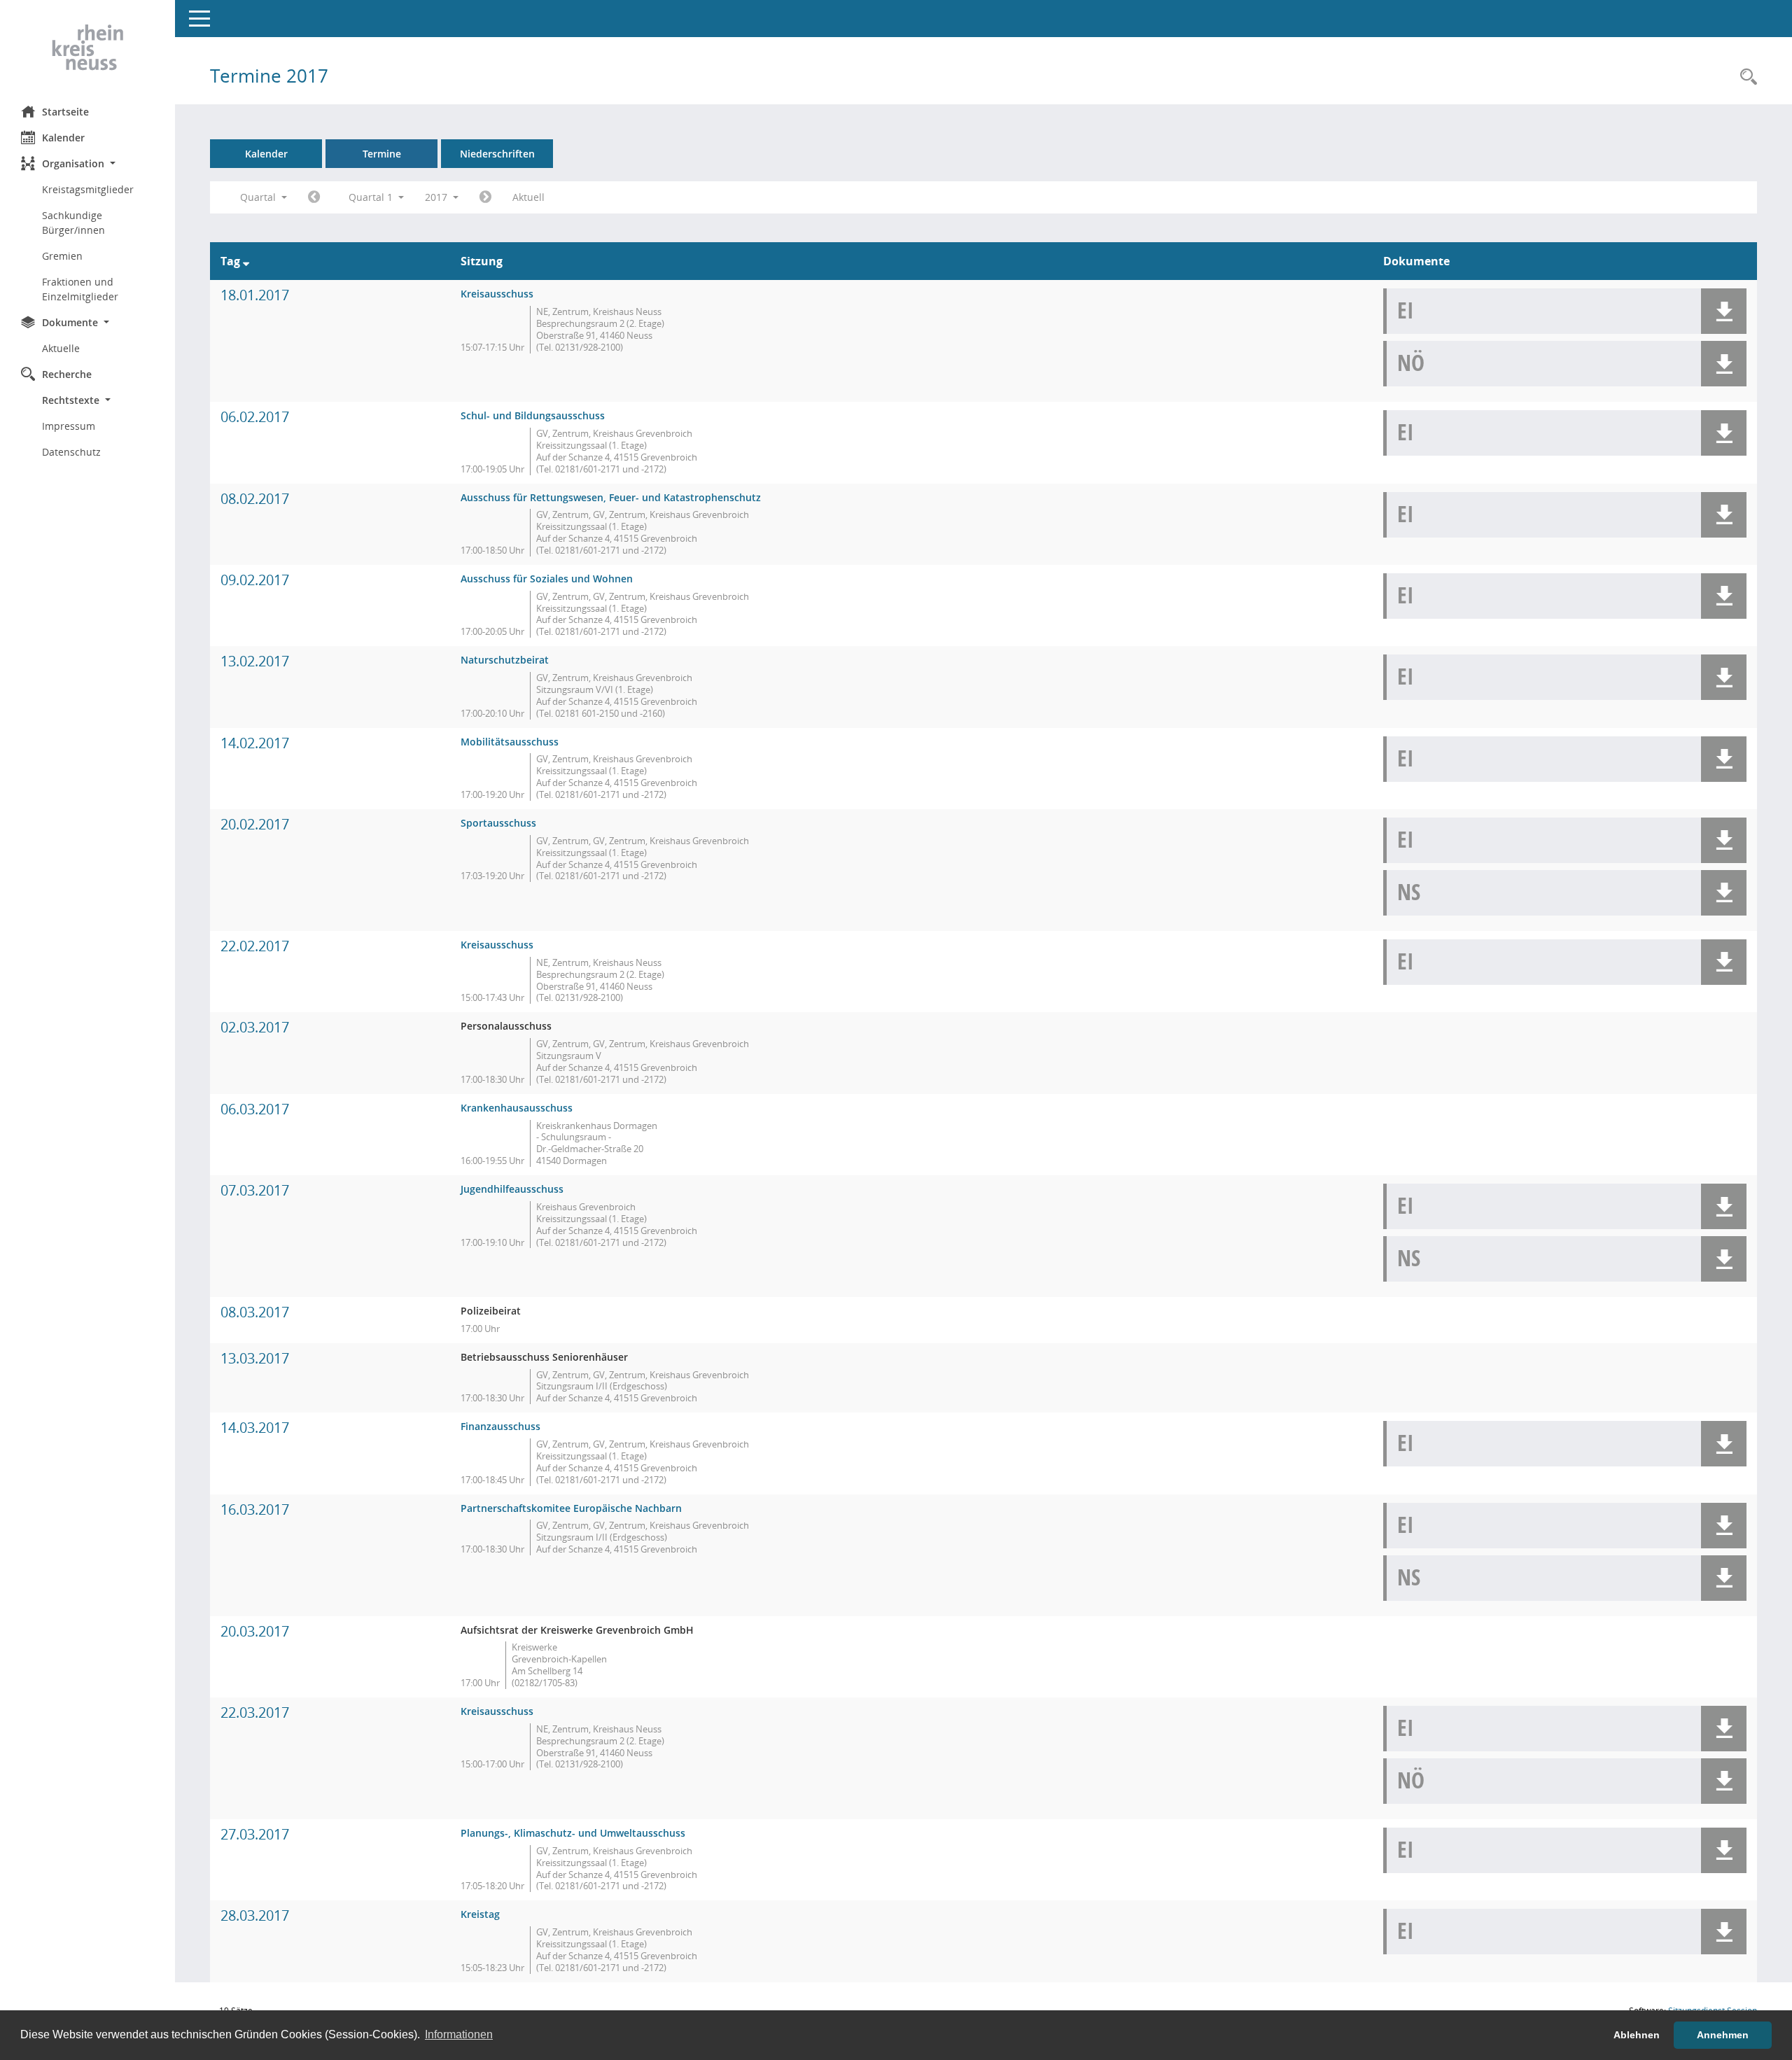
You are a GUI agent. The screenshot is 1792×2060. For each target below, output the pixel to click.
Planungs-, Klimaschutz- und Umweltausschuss (573, 1833)
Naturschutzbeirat (505, 660)
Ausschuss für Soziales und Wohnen (547, 579)
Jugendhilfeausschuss (512, 1189)
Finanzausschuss (500, 1426)
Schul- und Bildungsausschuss (533, 415)
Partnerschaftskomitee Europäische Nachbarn (571, 1508)
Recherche (67, 374)
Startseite (65, 112)
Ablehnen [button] (1637, 2035)
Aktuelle (61, 348)
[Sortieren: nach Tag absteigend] (246, 261)
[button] (87, 163)
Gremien (62, 256)
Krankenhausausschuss (517, 1108)
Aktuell (528, 197)
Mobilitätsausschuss (510, 742)
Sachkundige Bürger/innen (73, 223)
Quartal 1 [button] (372, 197)
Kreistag (480, 1914)
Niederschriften (497, 154)
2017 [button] (437, 197)
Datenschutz (71, 452)
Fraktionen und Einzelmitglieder (80, 289)
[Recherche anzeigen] (1745, 77)
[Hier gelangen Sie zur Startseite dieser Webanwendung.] (87, 48)
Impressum (69, 426)
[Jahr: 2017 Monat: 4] (485, 197)
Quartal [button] (259, 197)
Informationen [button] (459, 2034)
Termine (382, 154)
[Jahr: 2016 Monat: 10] (314, 197)
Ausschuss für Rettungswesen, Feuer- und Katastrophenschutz (611, 497)
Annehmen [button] (1723, 2035)
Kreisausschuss (497, 294)
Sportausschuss (498, 823)
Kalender (63, 138)
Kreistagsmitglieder (88, 189)
